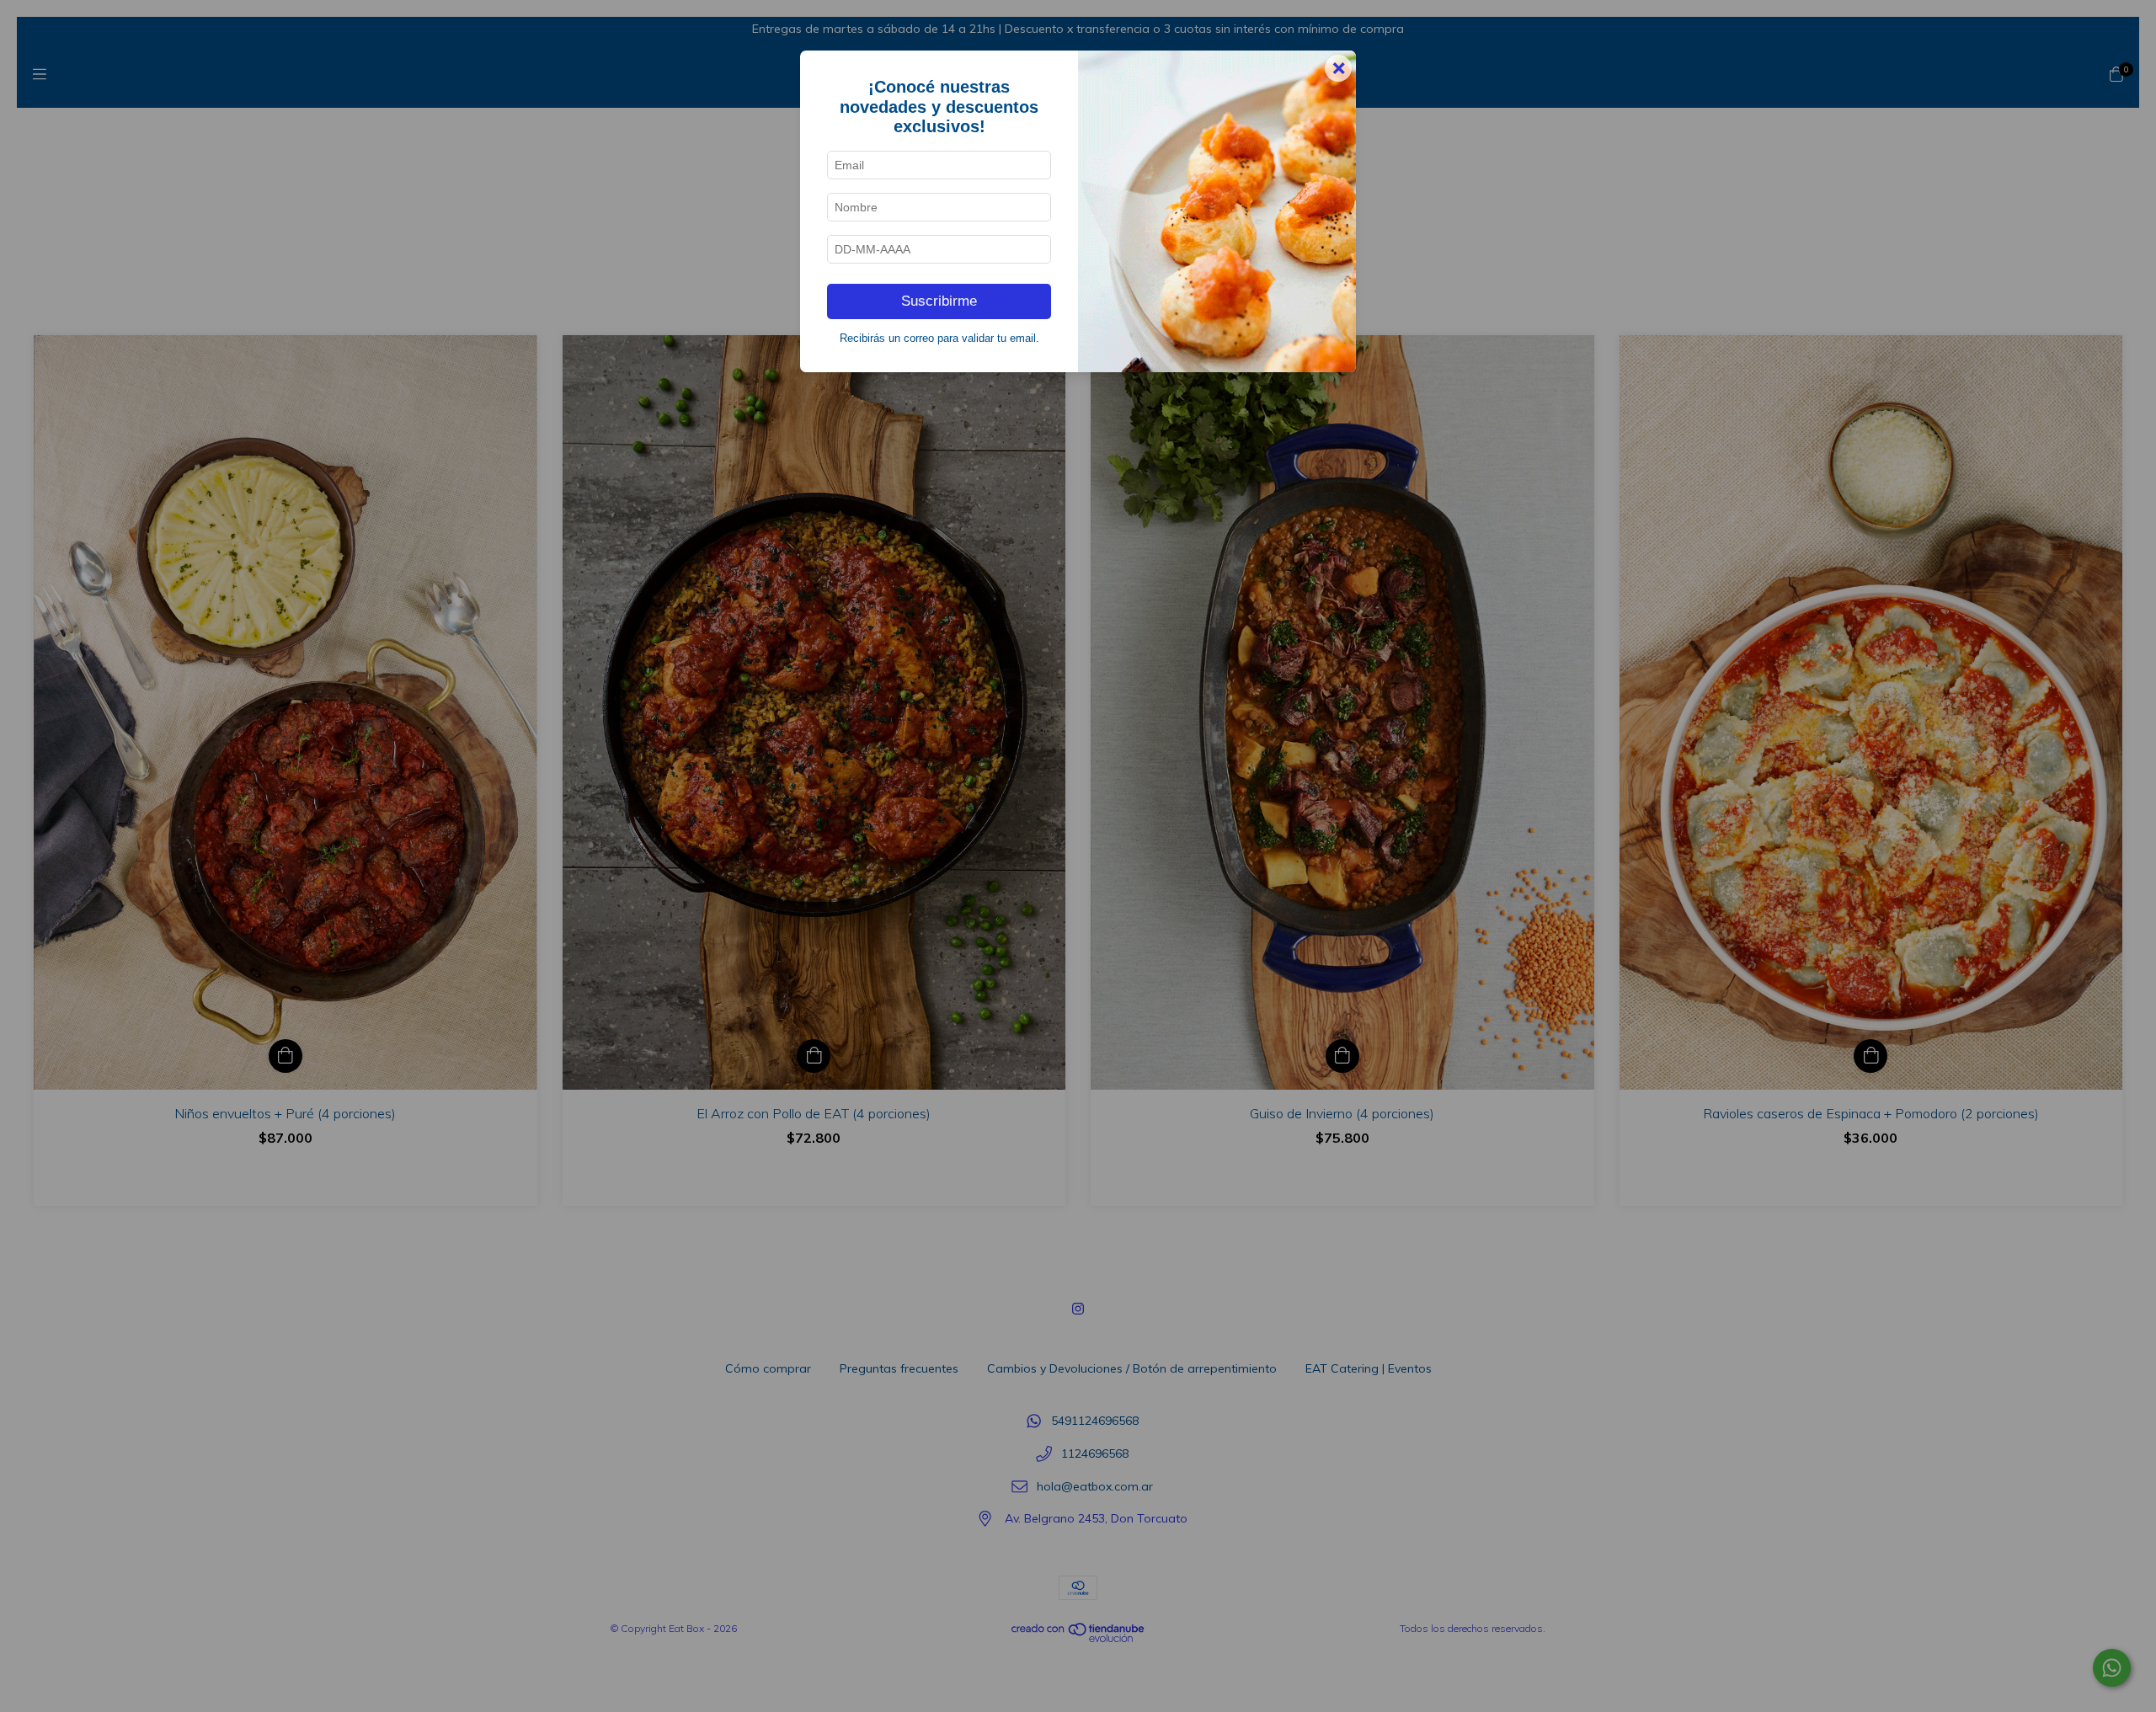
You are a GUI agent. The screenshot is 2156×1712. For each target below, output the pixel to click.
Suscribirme (939, 301)
